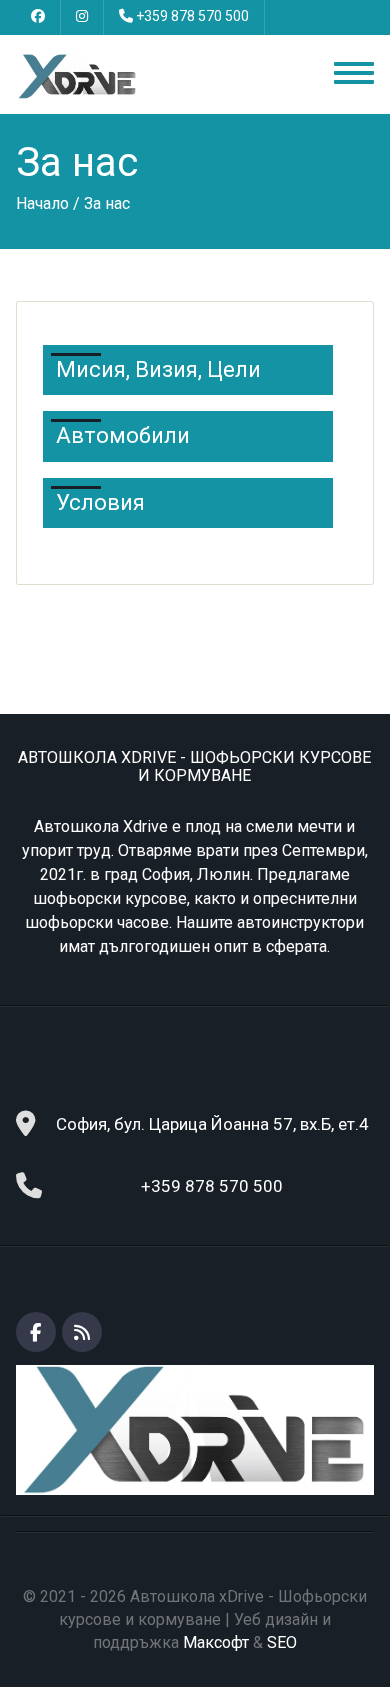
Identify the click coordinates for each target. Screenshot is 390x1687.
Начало (42, 203)
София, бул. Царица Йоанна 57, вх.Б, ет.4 (212, 1124)
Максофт (216, 1642)
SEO (282, 1642)
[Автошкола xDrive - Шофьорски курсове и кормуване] (78, 75)
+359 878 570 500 (192, 16)
